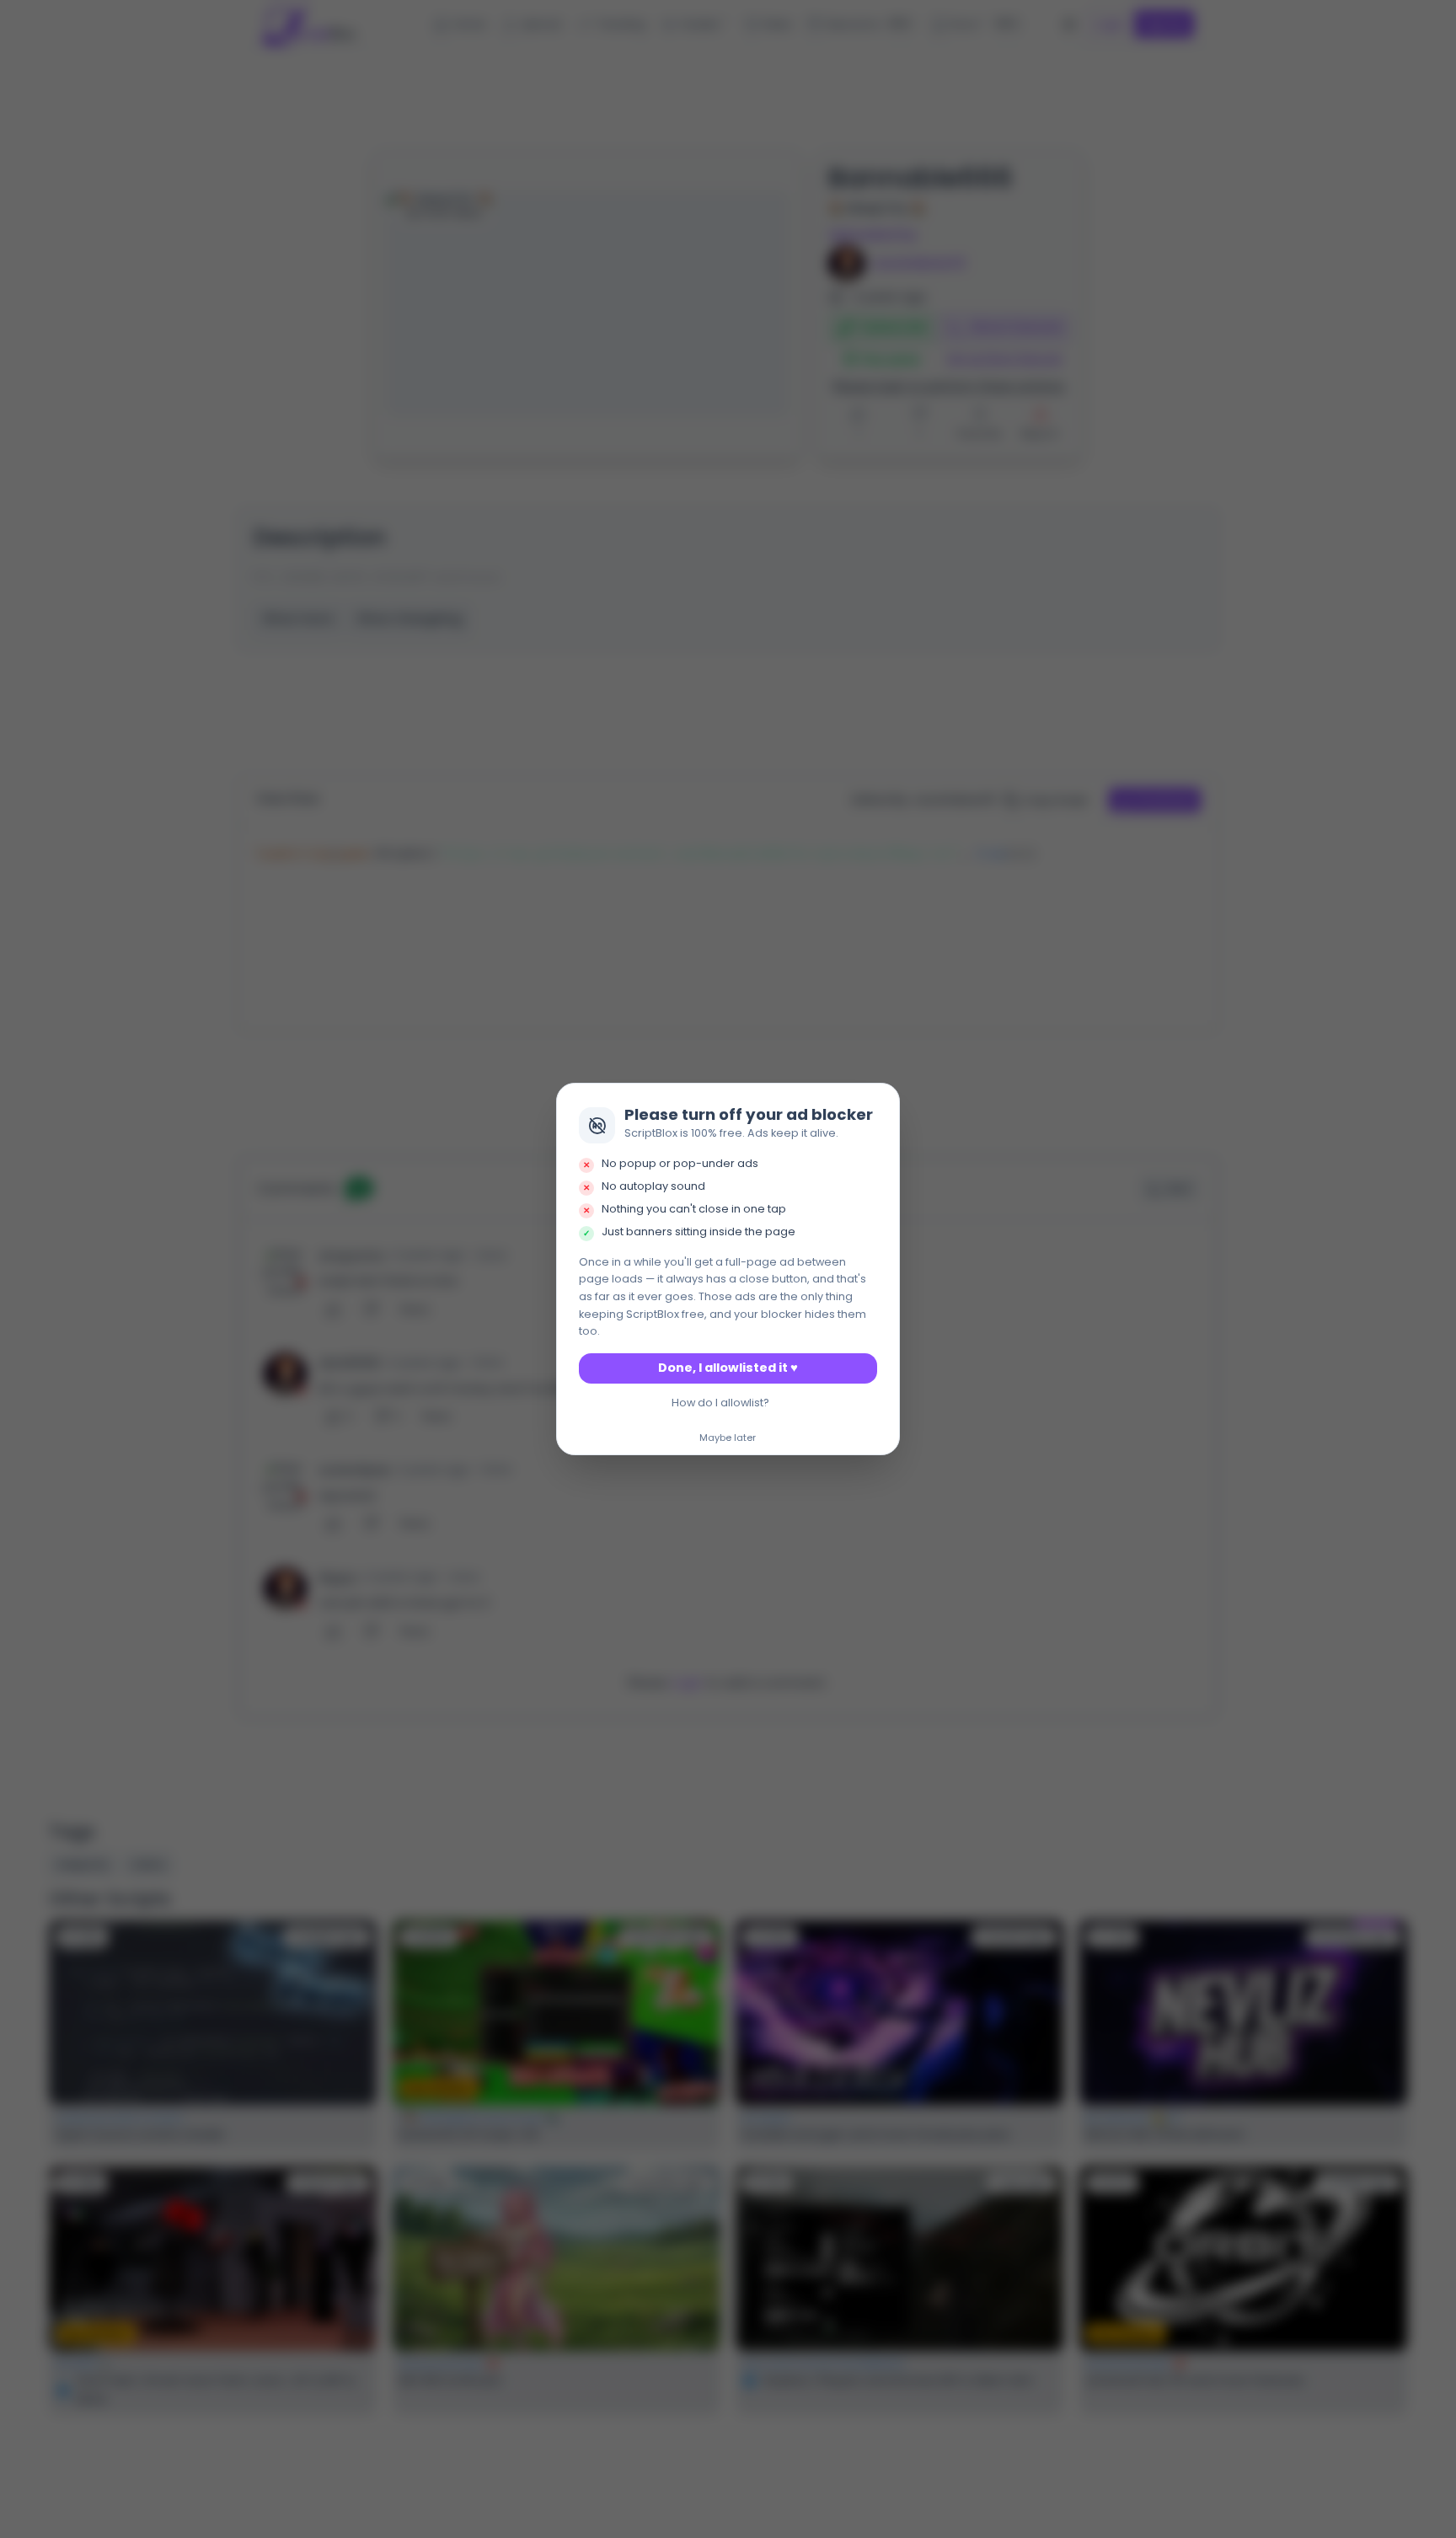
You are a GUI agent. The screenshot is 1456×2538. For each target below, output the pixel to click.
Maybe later (728, 1438)
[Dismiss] (882, 1101)
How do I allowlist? (720, 1403)
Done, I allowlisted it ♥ (728, 1368)
